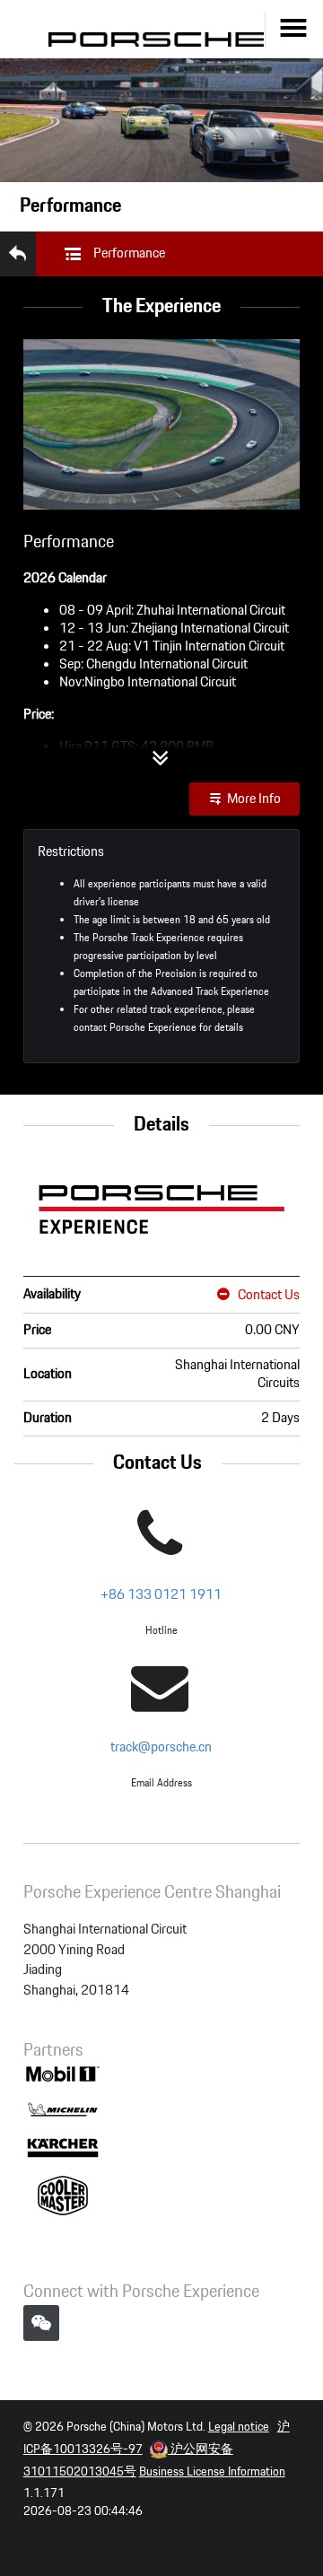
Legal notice (239, 2427)
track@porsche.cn (161, 1747)
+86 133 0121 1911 (161, 1595)
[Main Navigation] (294, 29)
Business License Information (212, 2472)
